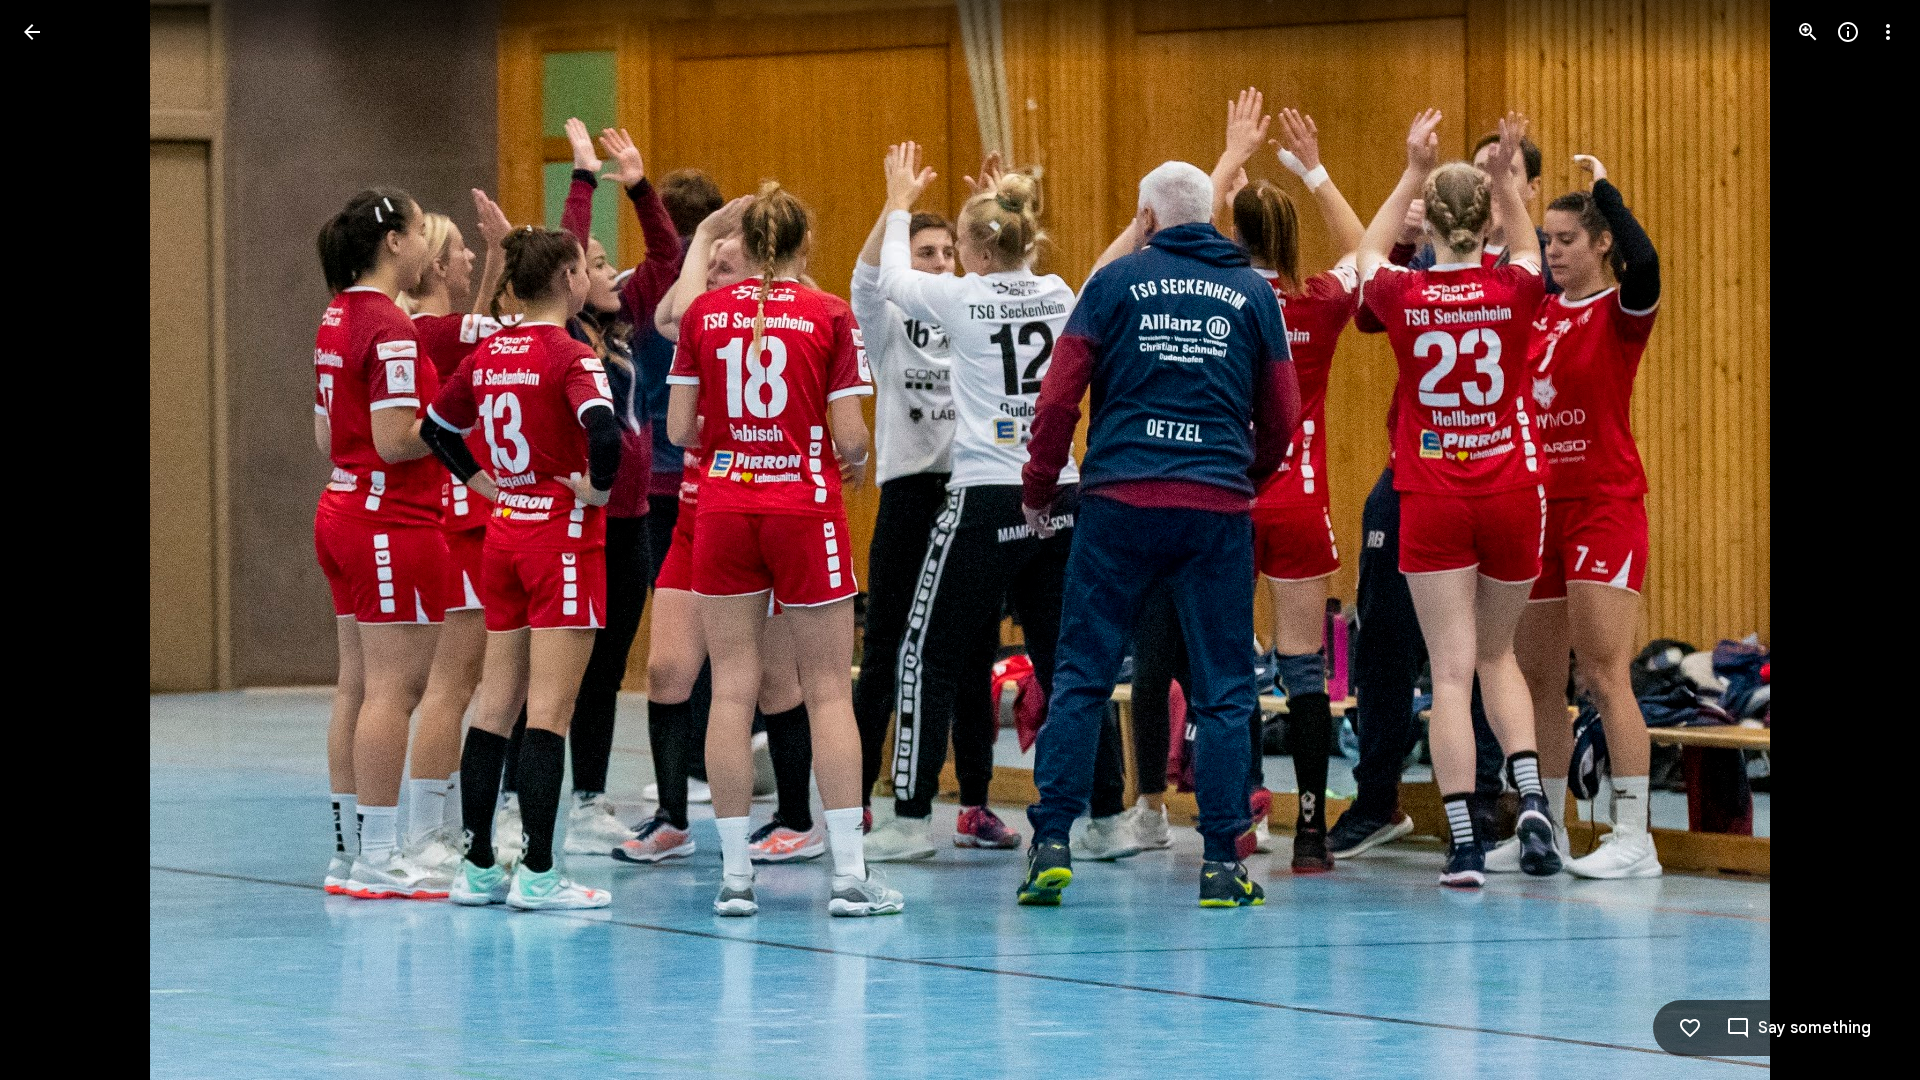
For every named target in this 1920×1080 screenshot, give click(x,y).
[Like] (1690, 1028)
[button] (56, 540)
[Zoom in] (1808, 32)
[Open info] (1848, 32)
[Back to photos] (32, 32)
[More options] (1888, 32)
